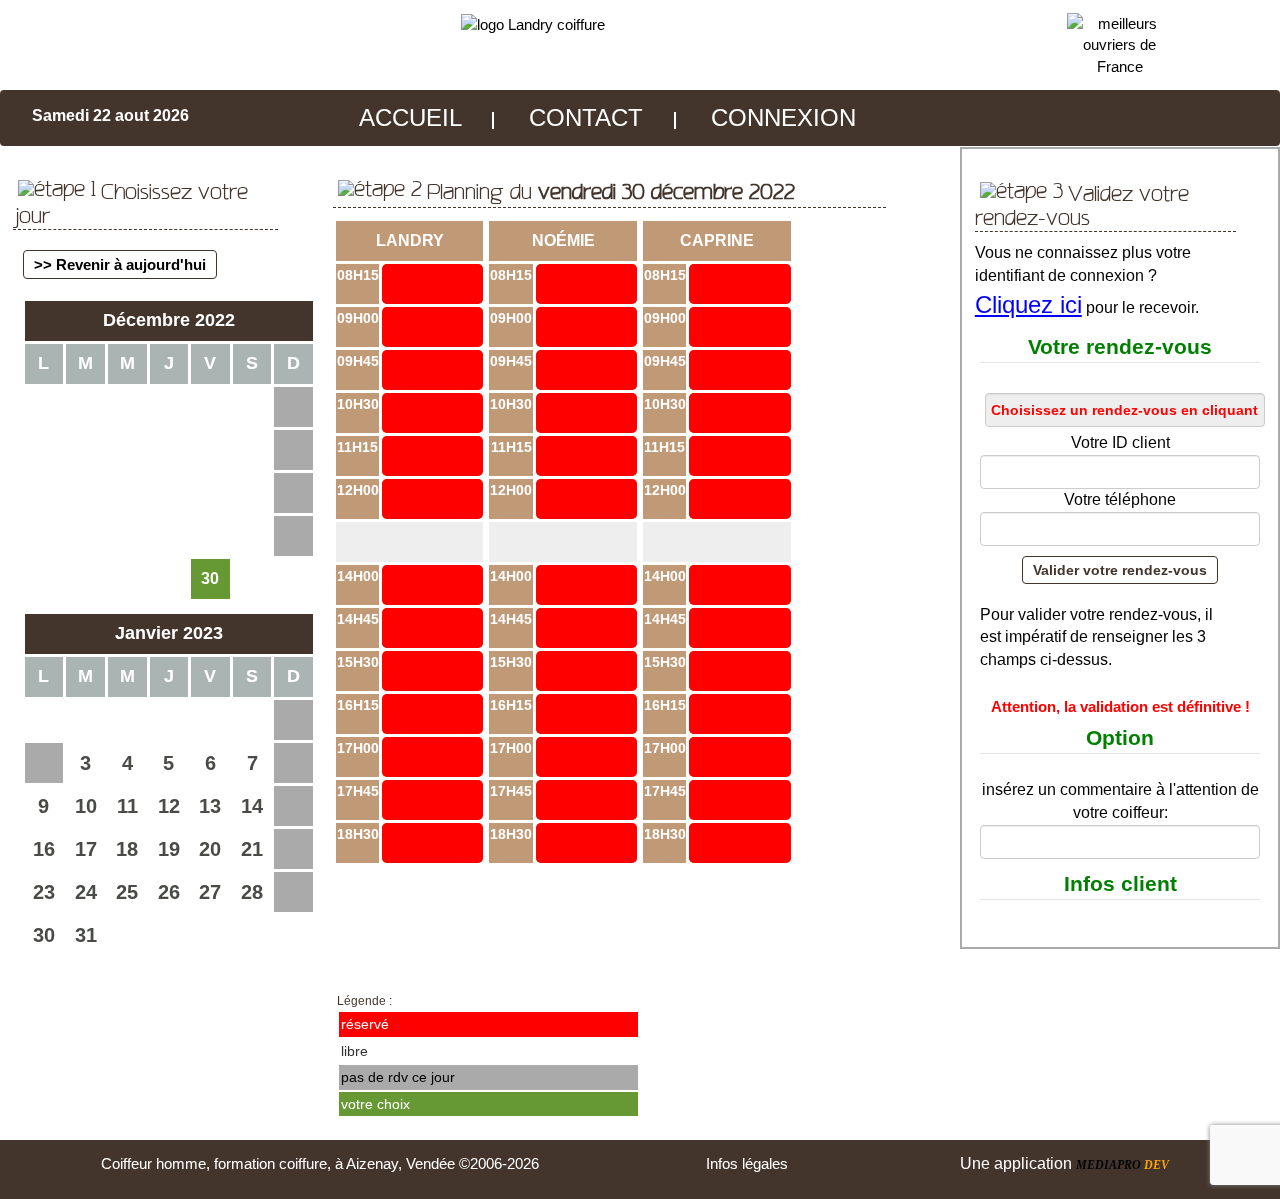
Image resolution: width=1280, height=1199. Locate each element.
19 (169, 849)
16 (44, 849)
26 (169, 892)
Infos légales (747, 1163)
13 (210, 806)
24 (86, 892)
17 (86, 849)
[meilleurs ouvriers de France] (1120, 43)
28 (252, 892)
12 (169, 806)
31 (86, 935)
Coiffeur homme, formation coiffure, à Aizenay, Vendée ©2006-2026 (320, 1163)
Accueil (410, 117)
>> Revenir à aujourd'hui (120, 264)
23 (44, 892)
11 (127, 806)
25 (127, 892)
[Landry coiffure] (533, 23)
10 (86, 806)
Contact (586, 117)
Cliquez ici (1028, 304)
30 (44, 935)
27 (210, 892)
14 (252, 806)
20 (210, 849)
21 (252, 849)
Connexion (783, 117)
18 (127, 849)
